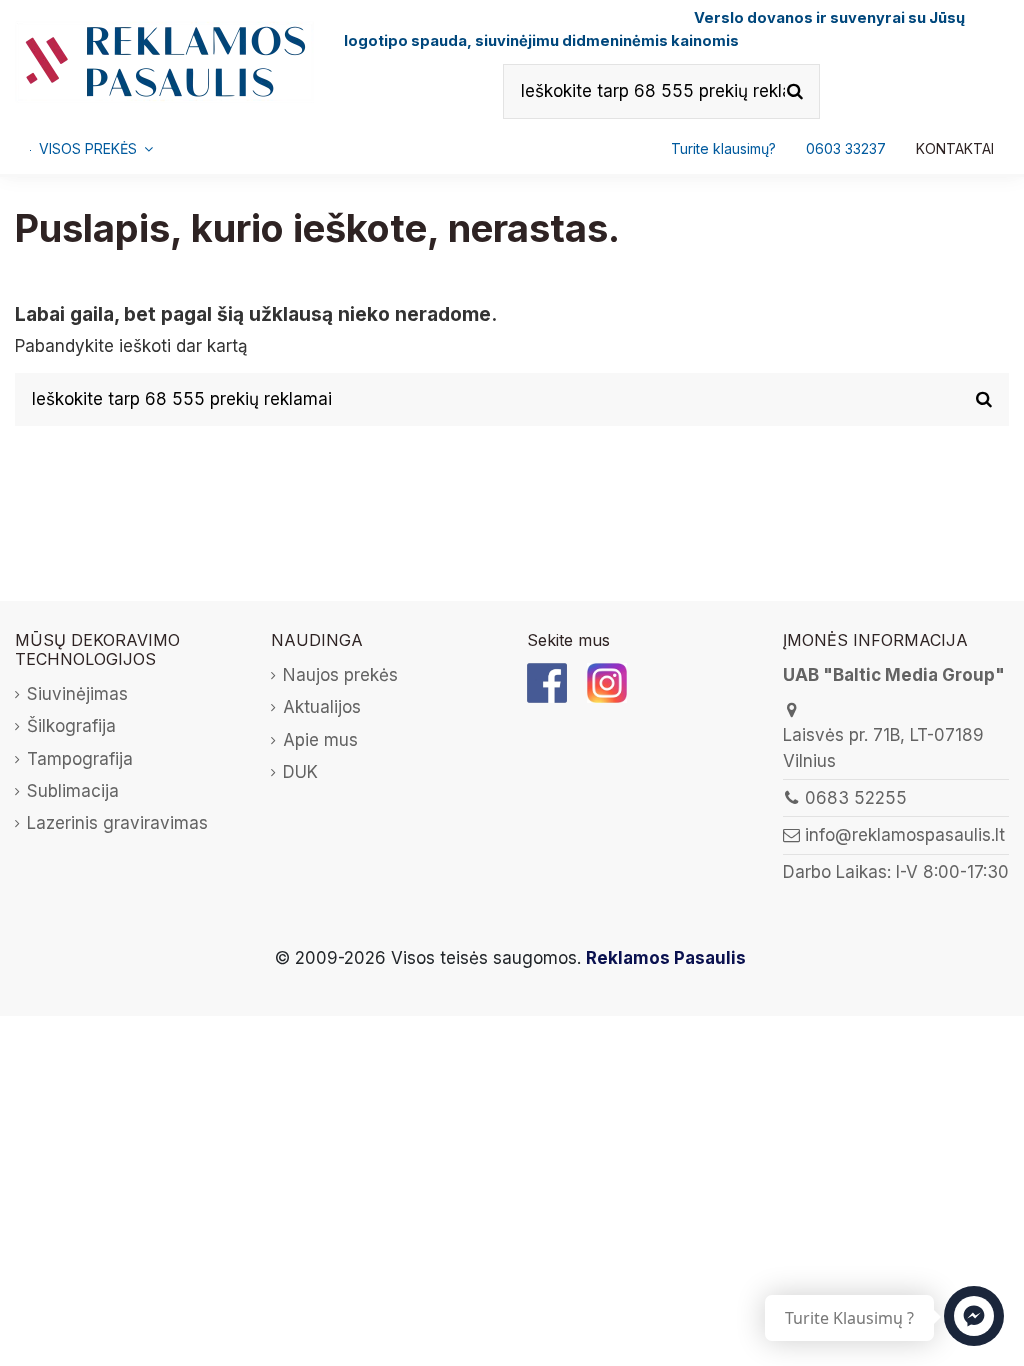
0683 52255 (856, 798)
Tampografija (80, 759)
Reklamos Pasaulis (666, 958)
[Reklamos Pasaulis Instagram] (607, 682)
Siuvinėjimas (77, 694)
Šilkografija (71, 726)
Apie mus (320, 740)
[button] (846, 149)
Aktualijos (322, 707)
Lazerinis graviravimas (117, 823)
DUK (300, 772)
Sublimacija (73, 791)
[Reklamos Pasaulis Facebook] (547, 682)
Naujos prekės (340, 675)
